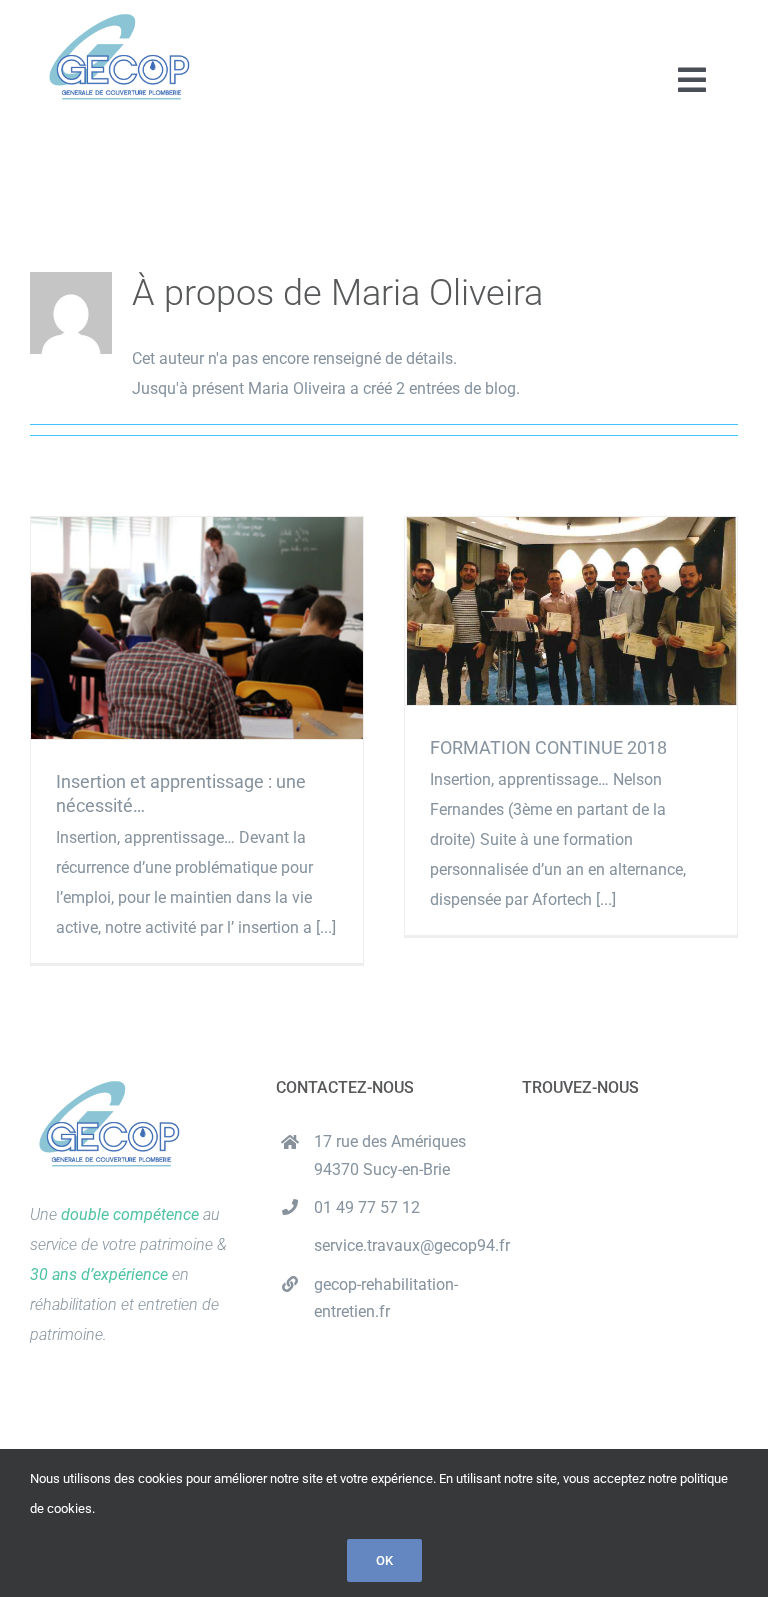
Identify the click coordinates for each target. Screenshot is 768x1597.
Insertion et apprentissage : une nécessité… (196, 628)
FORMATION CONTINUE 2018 (570, 610)
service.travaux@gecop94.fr (403, 1245)
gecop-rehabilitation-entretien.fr (386, 1298)
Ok (384, 1560)
